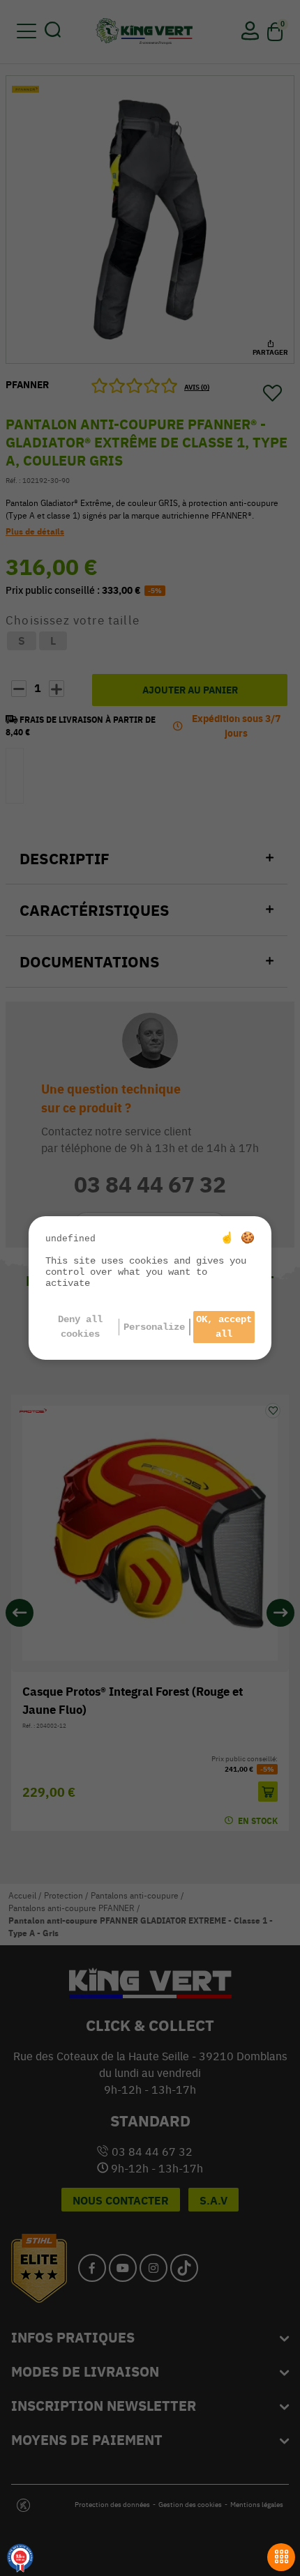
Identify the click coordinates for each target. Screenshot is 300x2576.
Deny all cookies (80, 1327)
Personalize (154, 1327)
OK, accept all (224, 1327)
